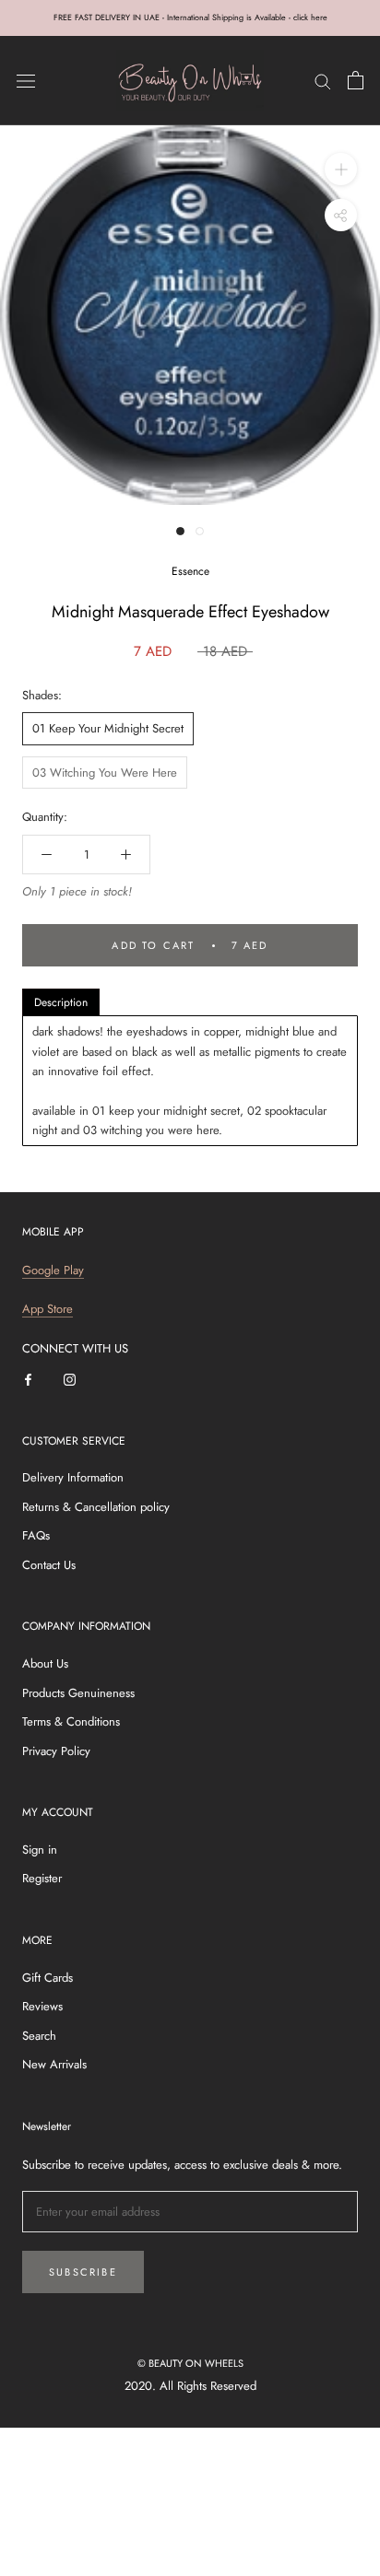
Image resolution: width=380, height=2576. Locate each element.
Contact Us (49, 1565)
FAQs (36, 1535)
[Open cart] (356, 80)
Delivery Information (73, 1477)
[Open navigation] (26, 81)
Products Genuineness (78, 1693)
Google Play (53, 1270)
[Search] (323, 81)
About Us (45, 1663)
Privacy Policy (56, 1751)
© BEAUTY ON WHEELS (190, 2363)
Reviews (42, 2006)
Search (39, 2036)
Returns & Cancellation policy (96, 1507)
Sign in (40, 1850)
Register (42, 1878)
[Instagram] (70, 1378)
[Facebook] (28, 1378)
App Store (47, 1309)
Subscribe (83, 2272)
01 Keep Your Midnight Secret (108, 728)
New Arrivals (54, 2064)
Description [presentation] (61, 1002)
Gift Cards (47, 1978)
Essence (190, 571)
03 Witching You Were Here (105, 773)
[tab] (61, 1002)
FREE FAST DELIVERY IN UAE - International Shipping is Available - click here (190, 17)
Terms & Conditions (71, 1721)
